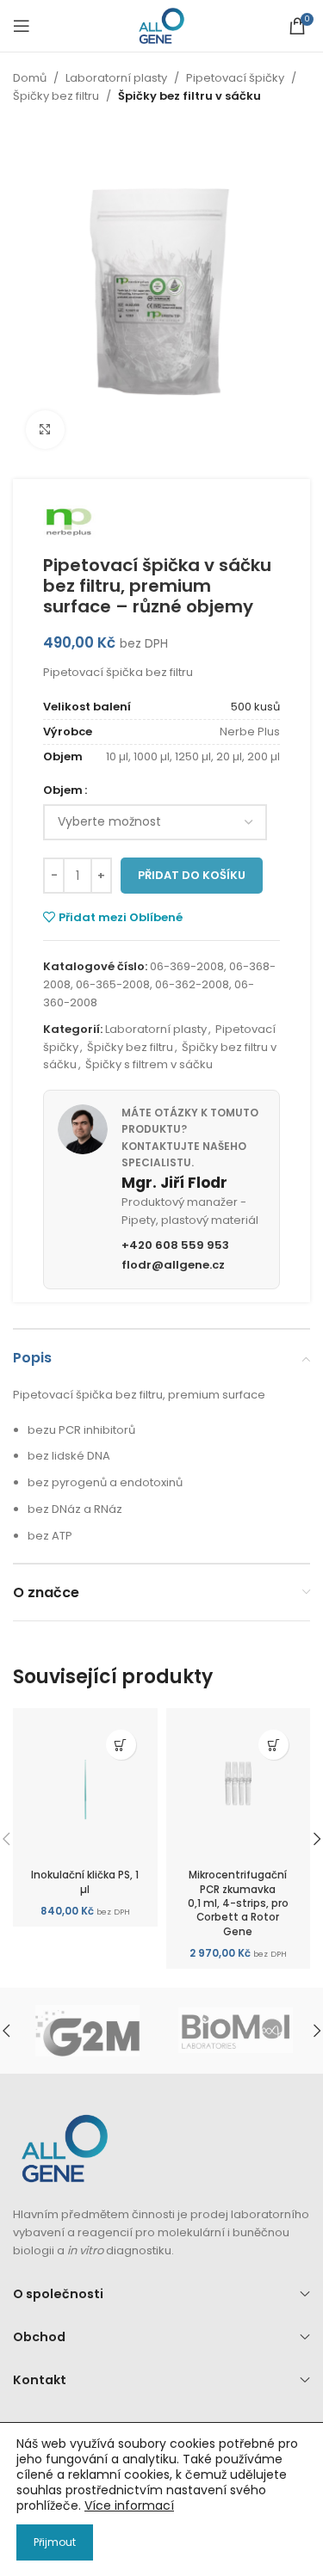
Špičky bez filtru (56, 96)
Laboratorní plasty (116, 78)
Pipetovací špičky (235, 78)
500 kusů (255, 707)
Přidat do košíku (192, 875)
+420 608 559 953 (175, 1245)
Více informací (129, 2505)
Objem (63, 790)
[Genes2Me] (87, 2031)
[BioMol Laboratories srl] (235, 2031)
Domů (30, 78)
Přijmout (55, 2542)
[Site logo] (161, 25)
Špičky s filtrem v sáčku (149, 1064)
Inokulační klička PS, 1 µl (85, 1882)
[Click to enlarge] (45, 430)
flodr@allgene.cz (173, 1265)
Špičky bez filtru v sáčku (189, 96)
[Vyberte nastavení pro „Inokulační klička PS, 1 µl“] (121, 1745)
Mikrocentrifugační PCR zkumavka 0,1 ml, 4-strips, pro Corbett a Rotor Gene (238, 1903)
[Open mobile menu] (22, 26)
